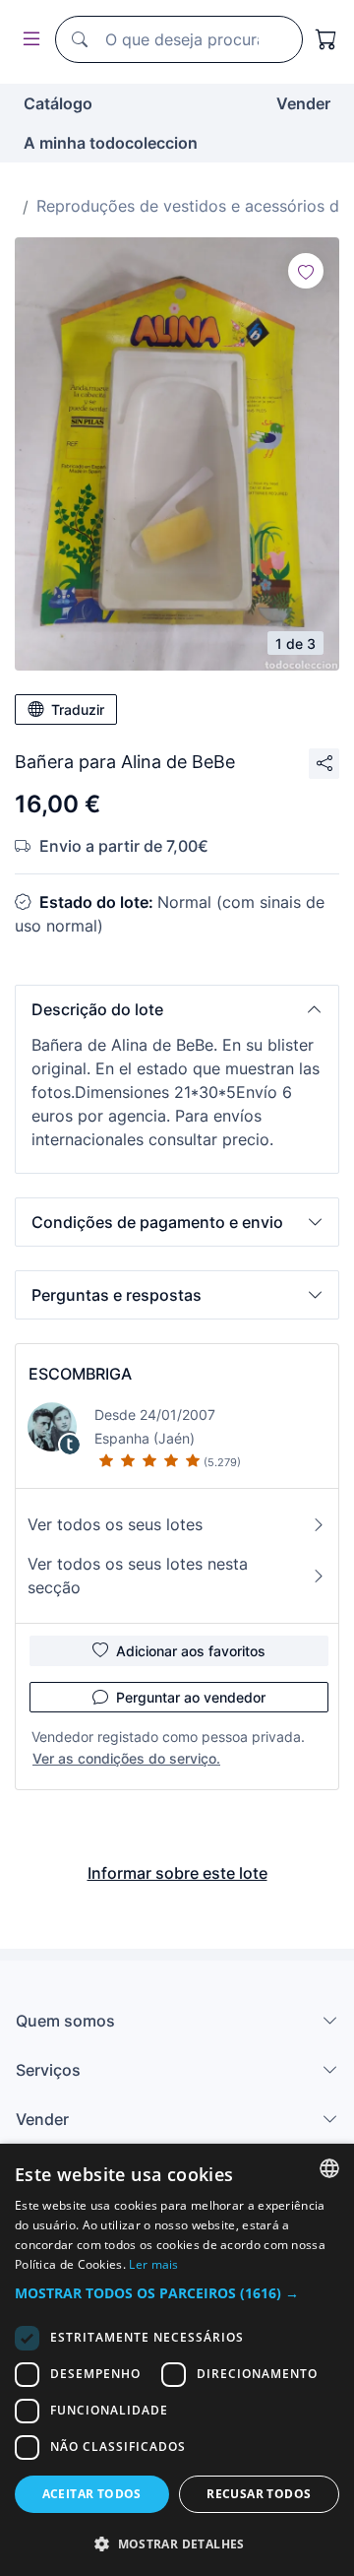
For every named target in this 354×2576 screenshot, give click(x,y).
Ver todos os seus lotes (115, 1524)
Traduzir (78, 709)
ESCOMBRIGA (80, 1374)
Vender (303, 103)
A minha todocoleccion (111, 143)
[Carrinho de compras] (326, 39)
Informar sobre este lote (177, 1873)
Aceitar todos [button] (92, 2494)
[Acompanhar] (306, 271)
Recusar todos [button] (259, 2494)
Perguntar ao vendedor (191, 1697)
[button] (177, 1009)
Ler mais (153, 2264)
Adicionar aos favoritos (191, 1651)
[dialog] (177, 2360)
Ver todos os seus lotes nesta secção (138, 1576)
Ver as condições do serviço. (126, 1758)
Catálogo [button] (58, 103)
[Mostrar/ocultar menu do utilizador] (28, 40)
